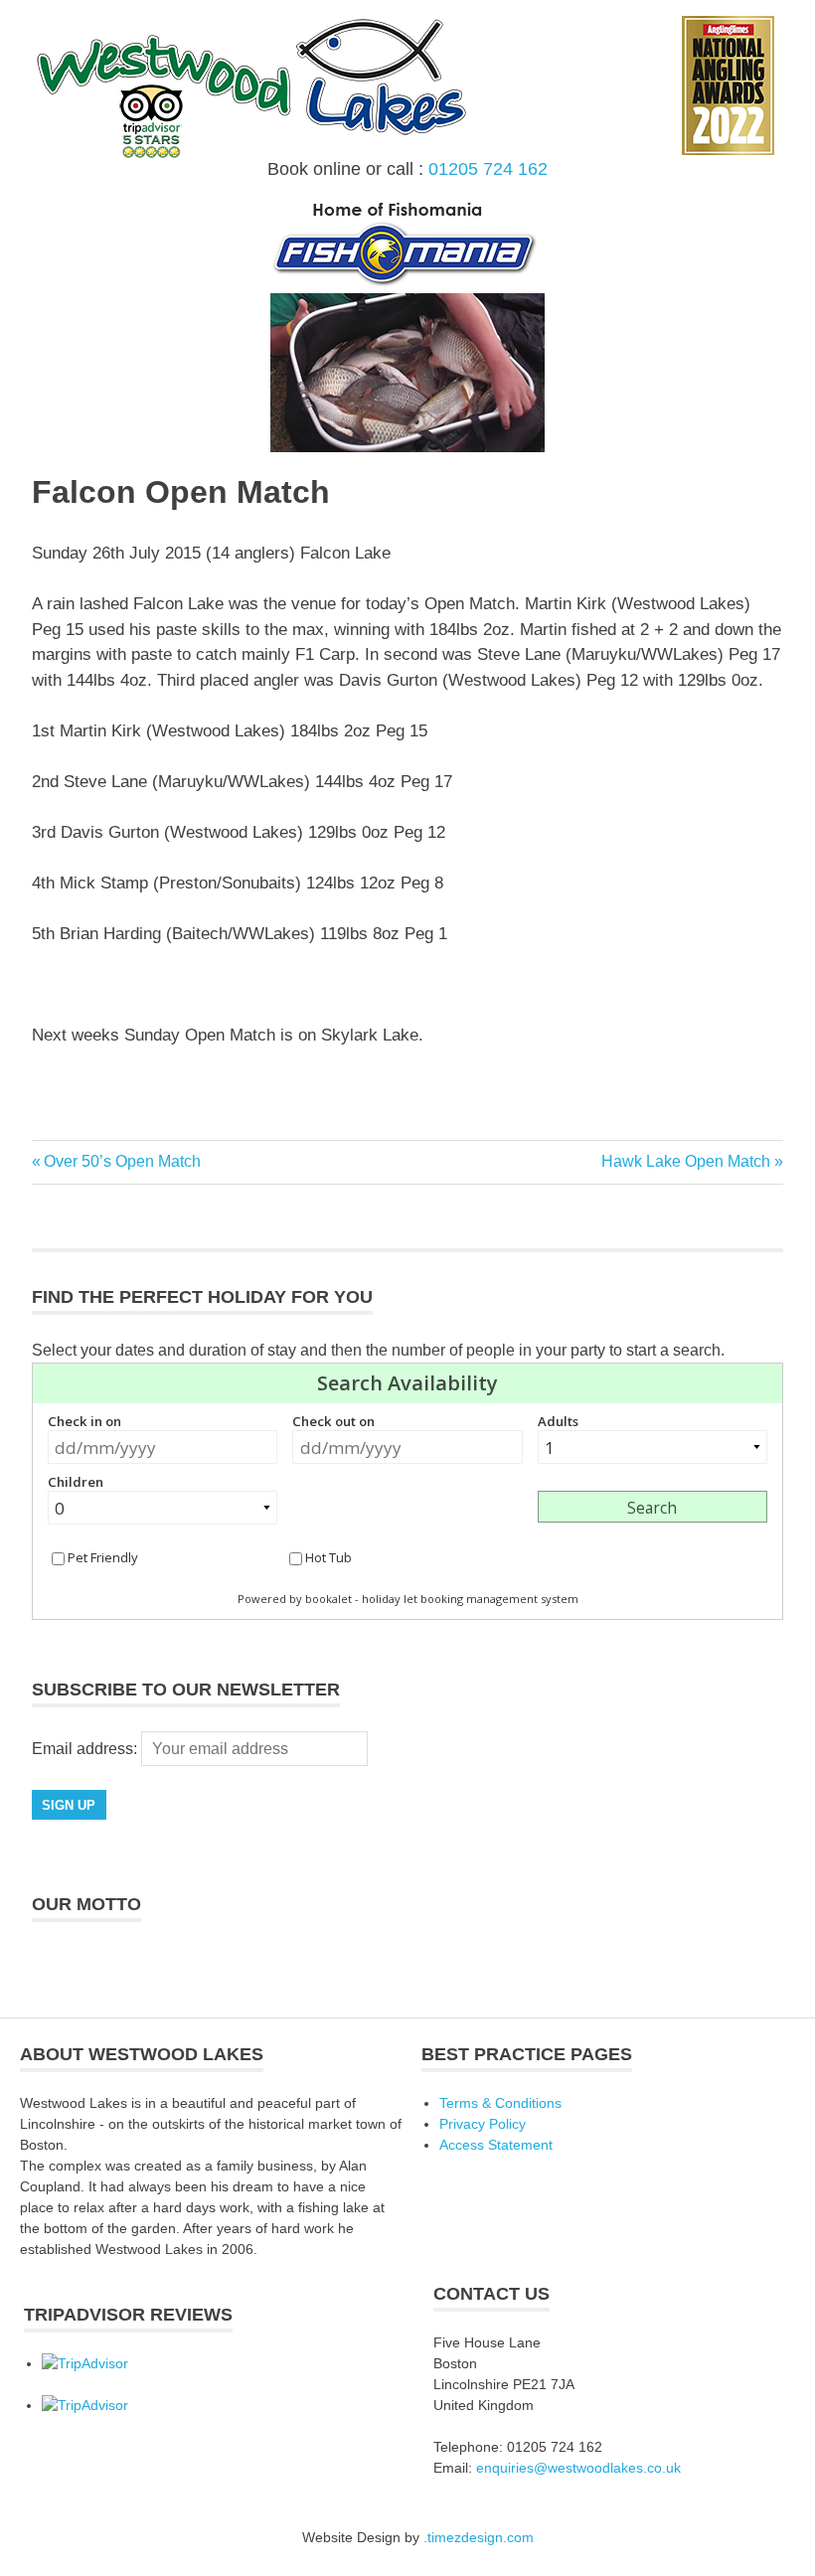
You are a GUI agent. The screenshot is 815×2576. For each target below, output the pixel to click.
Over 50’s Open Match (122, 1161)
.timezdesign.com (479, 2537)
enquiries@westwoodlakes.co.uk (578, 2468)
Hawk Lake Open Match (686, 1161)
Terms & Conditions (500, 2103)
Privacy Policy (483, 2124)
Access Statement (496, 2145)
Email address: (86, 1749)
